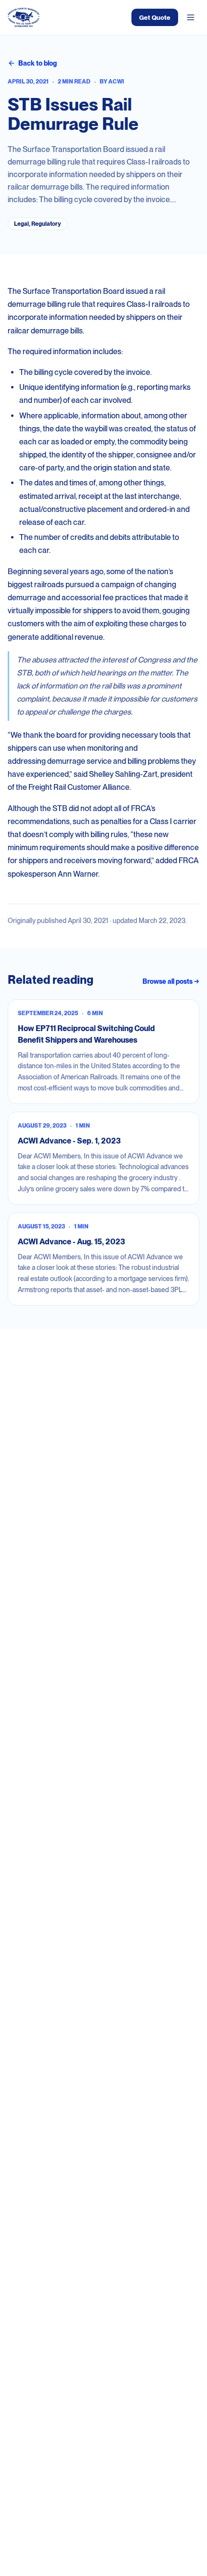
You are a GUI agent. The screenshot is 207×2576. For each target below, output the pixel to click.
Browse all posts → (171, 981)
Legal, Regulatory (38, 224)
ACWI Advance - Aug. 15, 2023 (71, 1242)
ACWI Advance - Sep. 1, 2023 (69, 1141)
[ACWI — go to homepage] (24, 17)
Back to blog (38, 63)
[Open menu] (191, 17)
